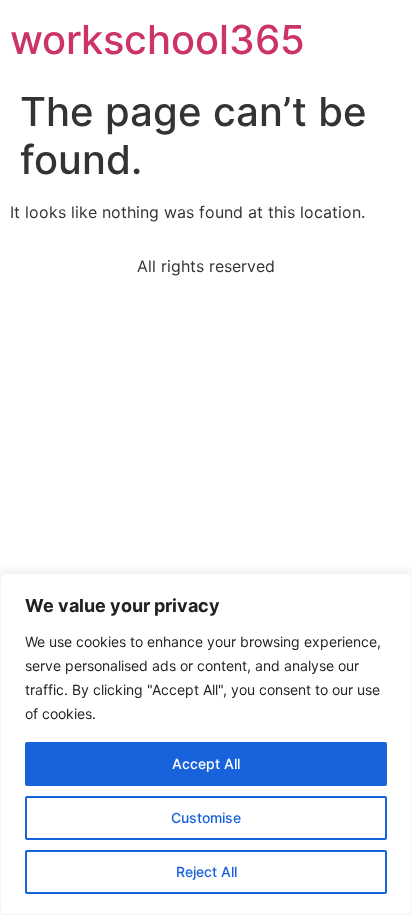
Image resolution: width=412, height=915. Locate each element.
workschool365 (157, 39)
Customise (206, 817)
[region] (206, 744)
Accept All (206, 763)
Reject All (206, 871)
